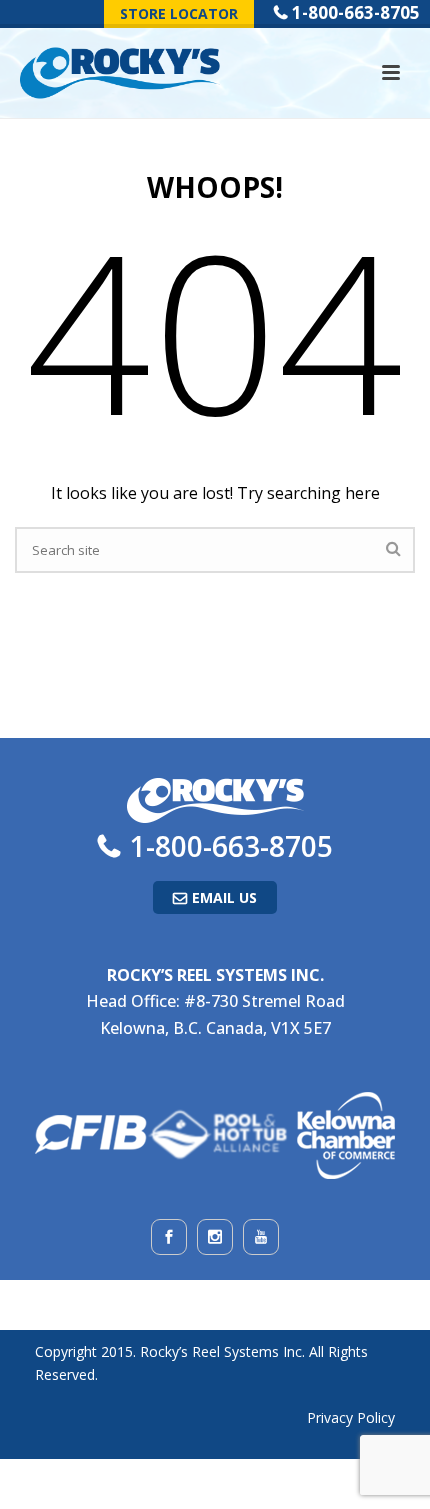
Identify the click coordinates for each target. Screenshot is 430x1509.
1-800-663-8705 (356, 12)
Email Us (224, 897)
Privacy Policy (351, 1417)
